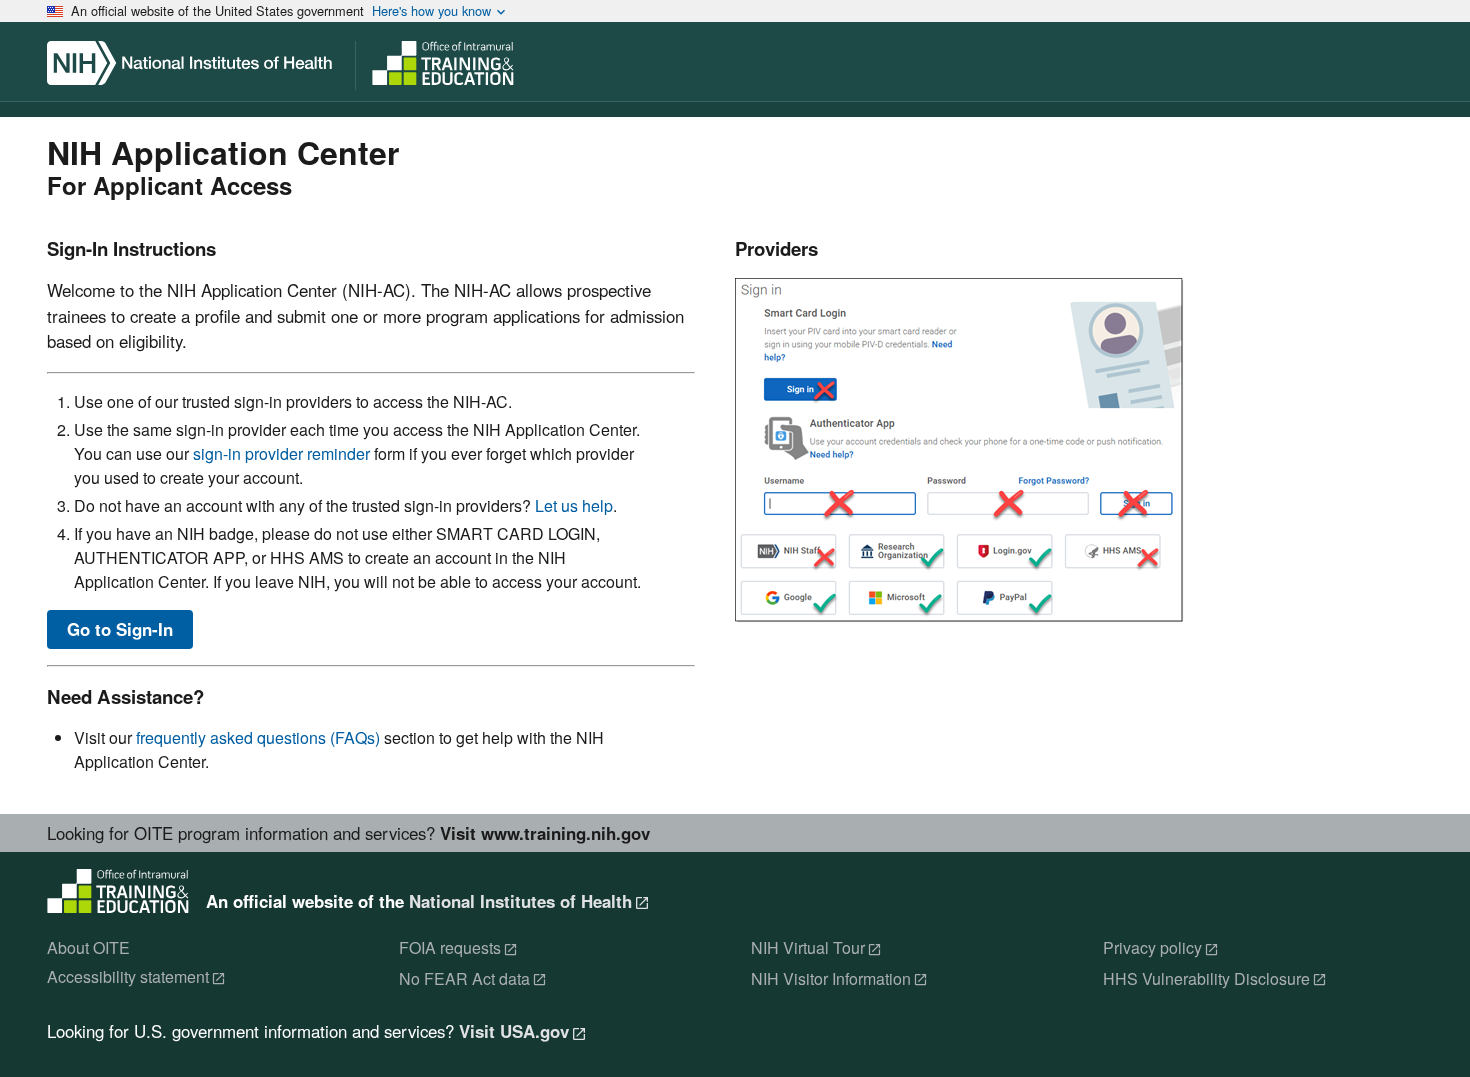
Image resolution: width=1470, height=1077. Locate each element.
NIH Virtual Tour (808, 948)
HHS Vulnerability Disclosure (1206, 979)
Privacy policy (1152, 948)
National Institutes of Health (520, 901)
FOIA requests (450, 948)
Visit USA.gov (514, 1031)
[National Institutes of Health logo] (197, 70)
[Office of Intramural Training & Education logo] (522, 70)
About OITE (88, 948)
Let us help (574, 505)
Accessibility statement (128, 977)
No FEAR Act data (464, 979)
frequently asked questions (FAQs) (258, 737)
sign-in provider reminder (281, 453)
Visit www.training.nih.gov (545, 833)
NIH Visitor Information (831, 979)
